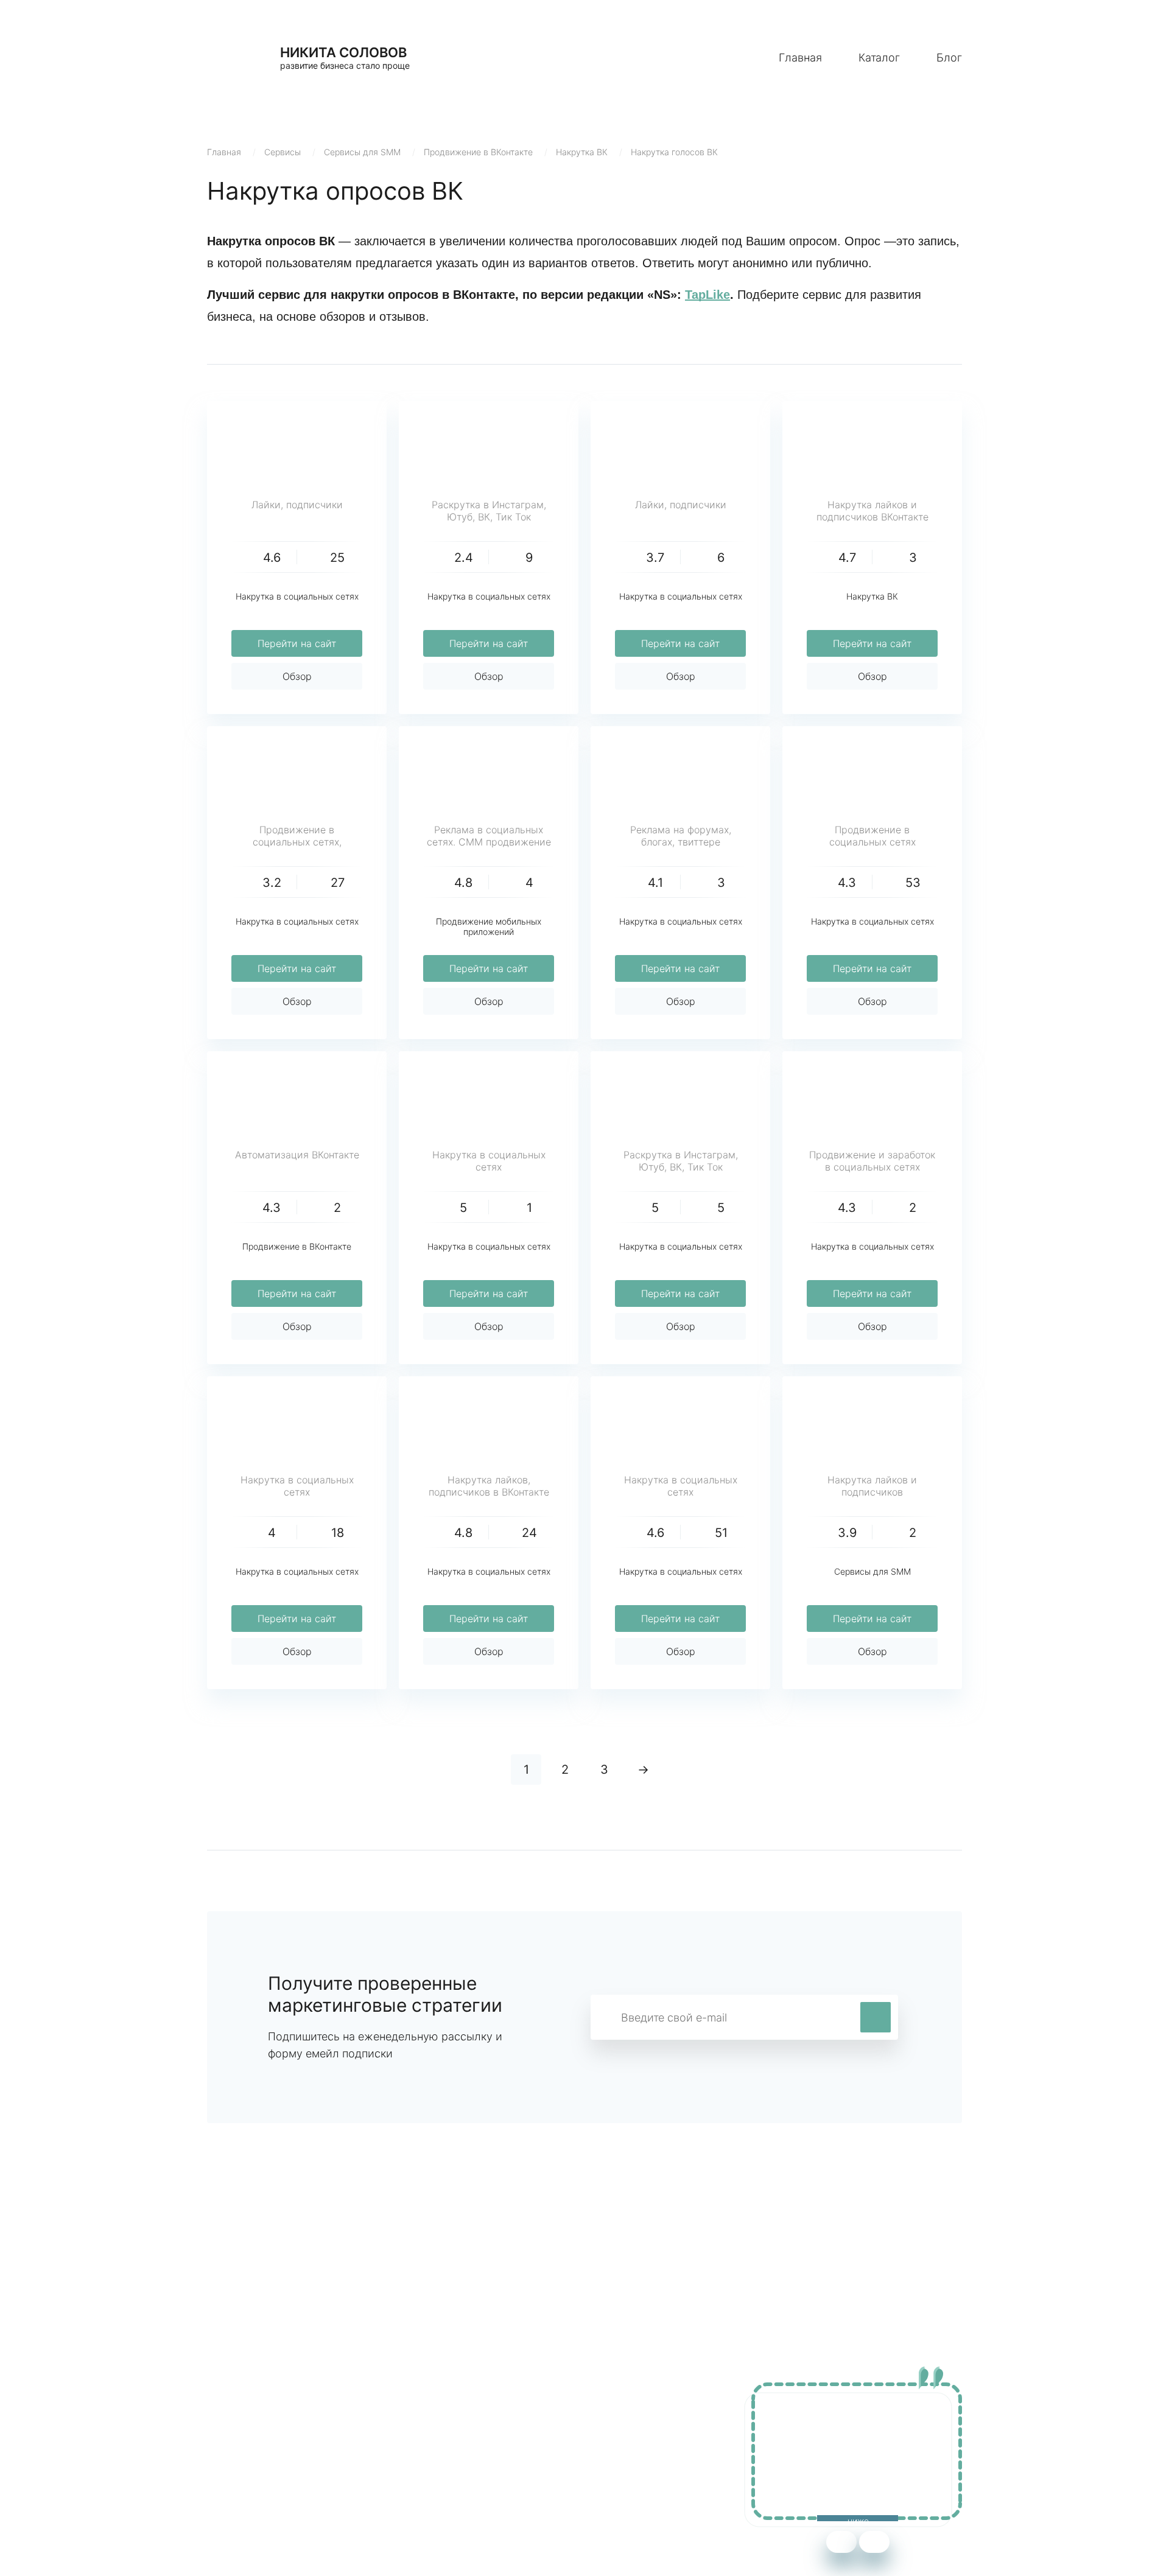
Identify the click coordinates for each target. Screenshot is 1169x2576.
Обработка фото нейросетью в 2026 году (305, 2465)
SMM (449, 2447)
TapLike (707, 295)
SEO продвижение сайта (266, 2447)
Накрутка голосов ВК (674, 152)
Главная (800, 58)
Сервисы (283, 152)
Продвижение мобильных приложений (489, 926)
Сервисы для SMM (362, 152)
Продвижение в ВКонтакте (478, 152)
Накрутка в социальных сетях (297, 596)
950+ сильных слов (253, 2429)
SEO (447, 2465)
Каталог (879, 58)
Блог (949, 58)
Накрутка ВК (582, 152)
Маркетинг (463, 2429)
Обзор (297, 676)
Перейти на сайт (297, 643)
